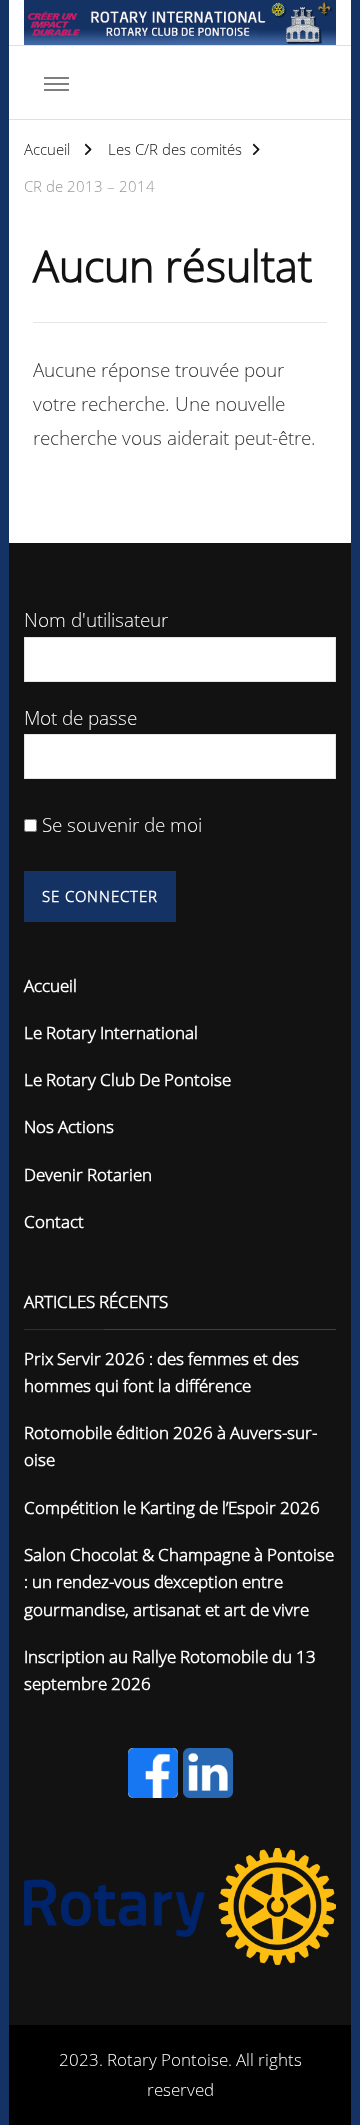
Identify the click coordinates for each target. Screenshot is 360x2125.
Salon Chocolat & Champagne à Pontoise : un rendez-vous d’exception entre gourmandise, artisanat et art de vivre (179, 1582)
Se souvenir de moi (119, 824)
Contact (54, 1221)
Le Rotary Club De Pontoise (127, 1079)
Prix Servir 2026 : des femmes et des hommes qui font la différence (161, 1372)
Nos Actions (69, 1126)
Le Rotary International (111, 1032)
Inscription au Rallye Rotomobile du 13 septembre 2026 (170, 1670)
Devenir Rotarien (88, 1174)
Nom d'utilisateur (96, 619)
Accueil (50, 985)
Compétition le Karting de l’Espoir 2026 (172, 1507)
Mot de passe (80, 717)
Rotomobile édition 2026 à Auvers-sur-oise (170, 1446)
